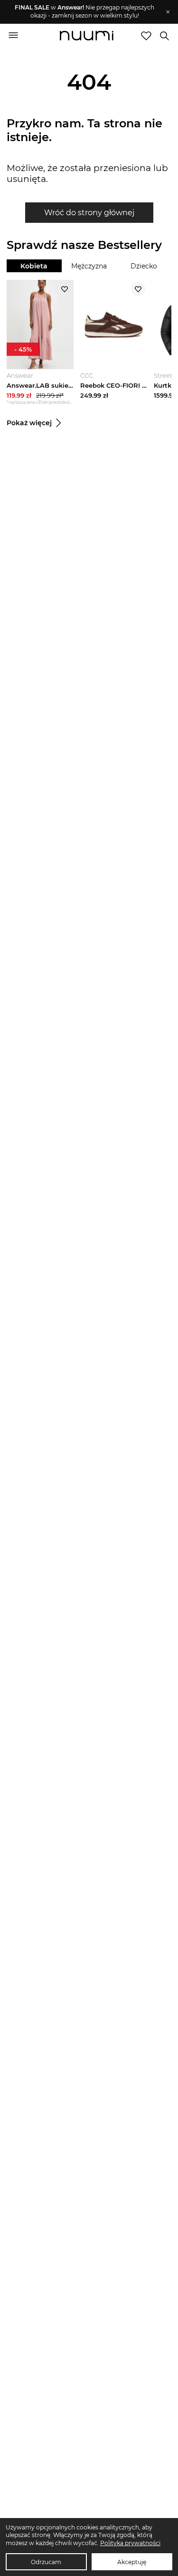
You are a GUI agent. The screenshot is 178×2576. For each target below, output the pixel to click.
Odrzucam (46, 2562)
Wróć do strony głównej (89, 213)
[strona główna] (87, 37)
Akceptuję (132, 2562)
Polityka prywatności (130, 2543)
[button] (84, 12)
